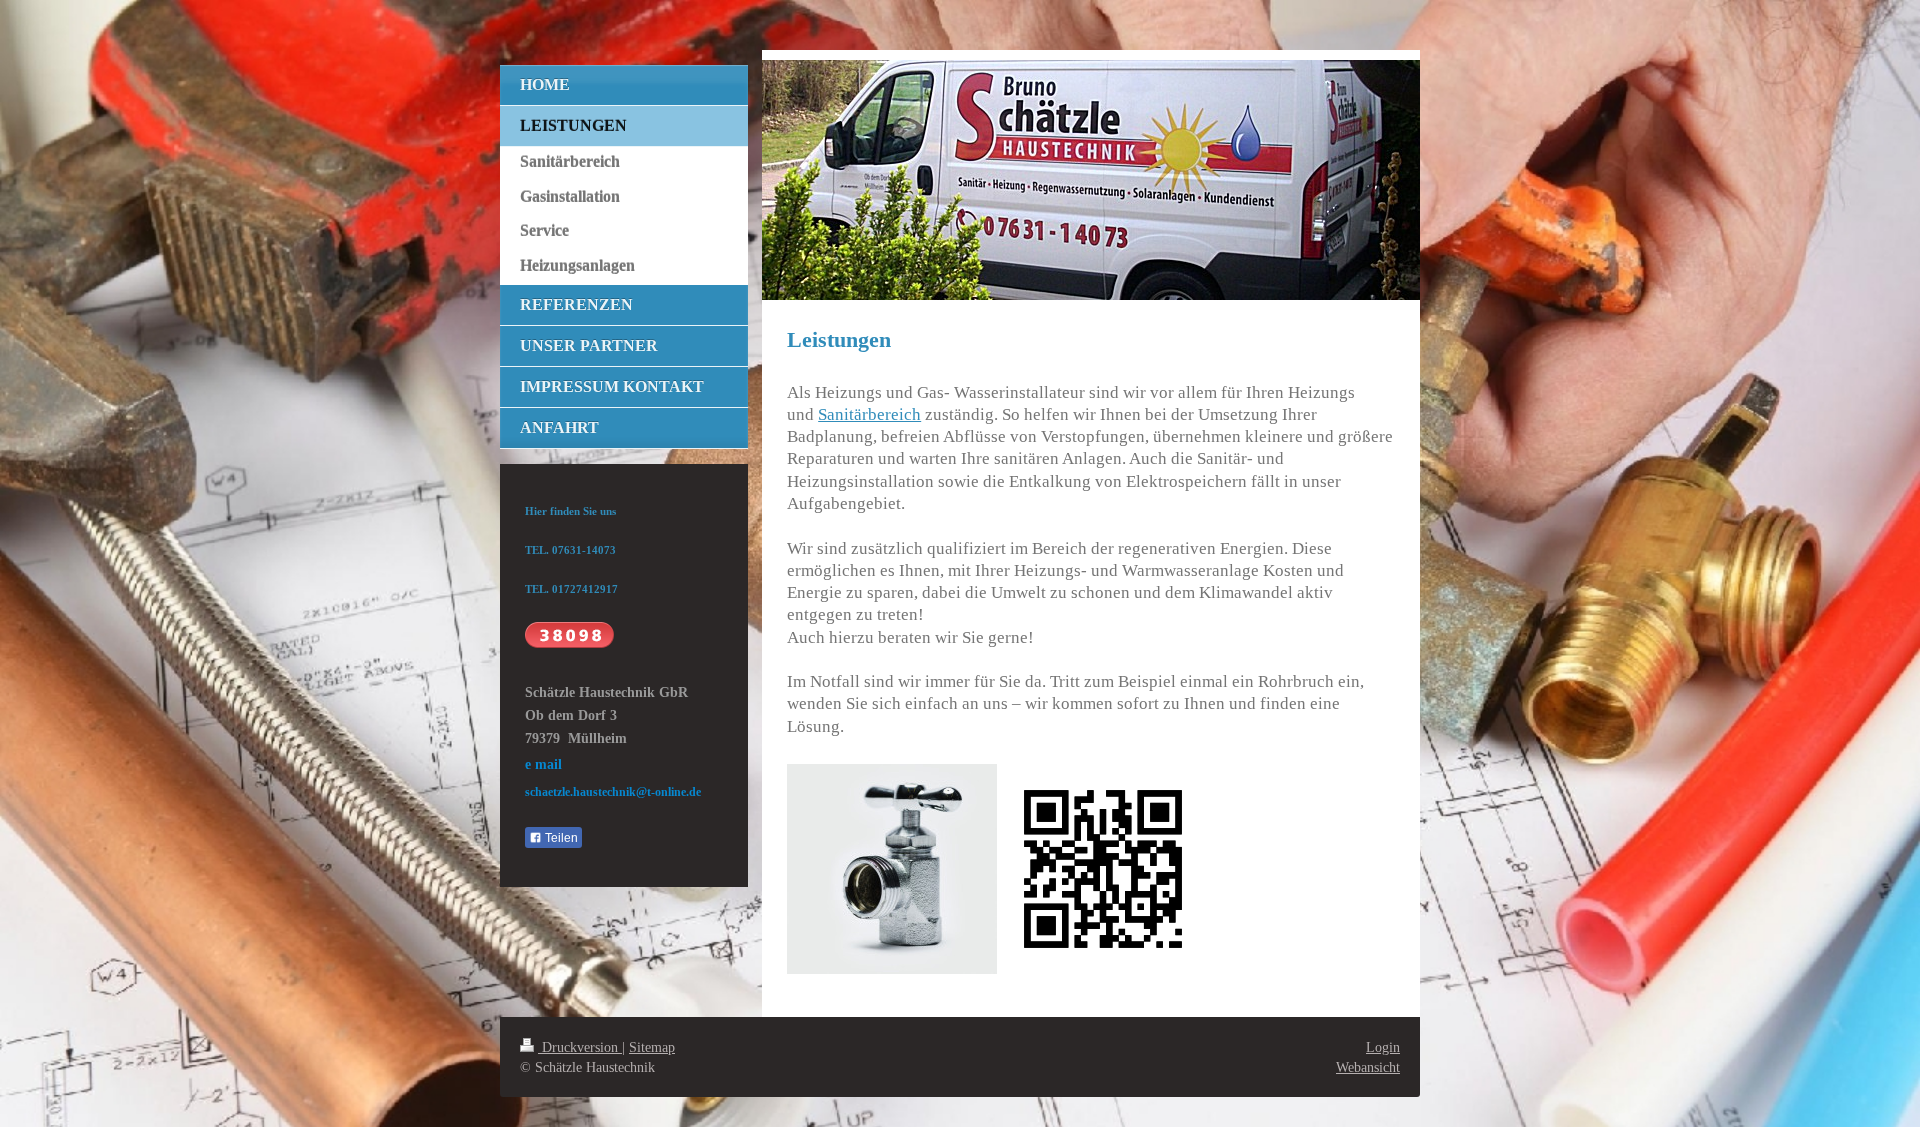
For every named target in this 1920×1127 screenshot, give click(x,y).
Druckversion (580, 1047)
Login (1383, 1047)
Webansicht (1368, 1067)
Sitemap (652, 1047)
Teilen (560, 838)
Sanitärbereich (869, 414)
